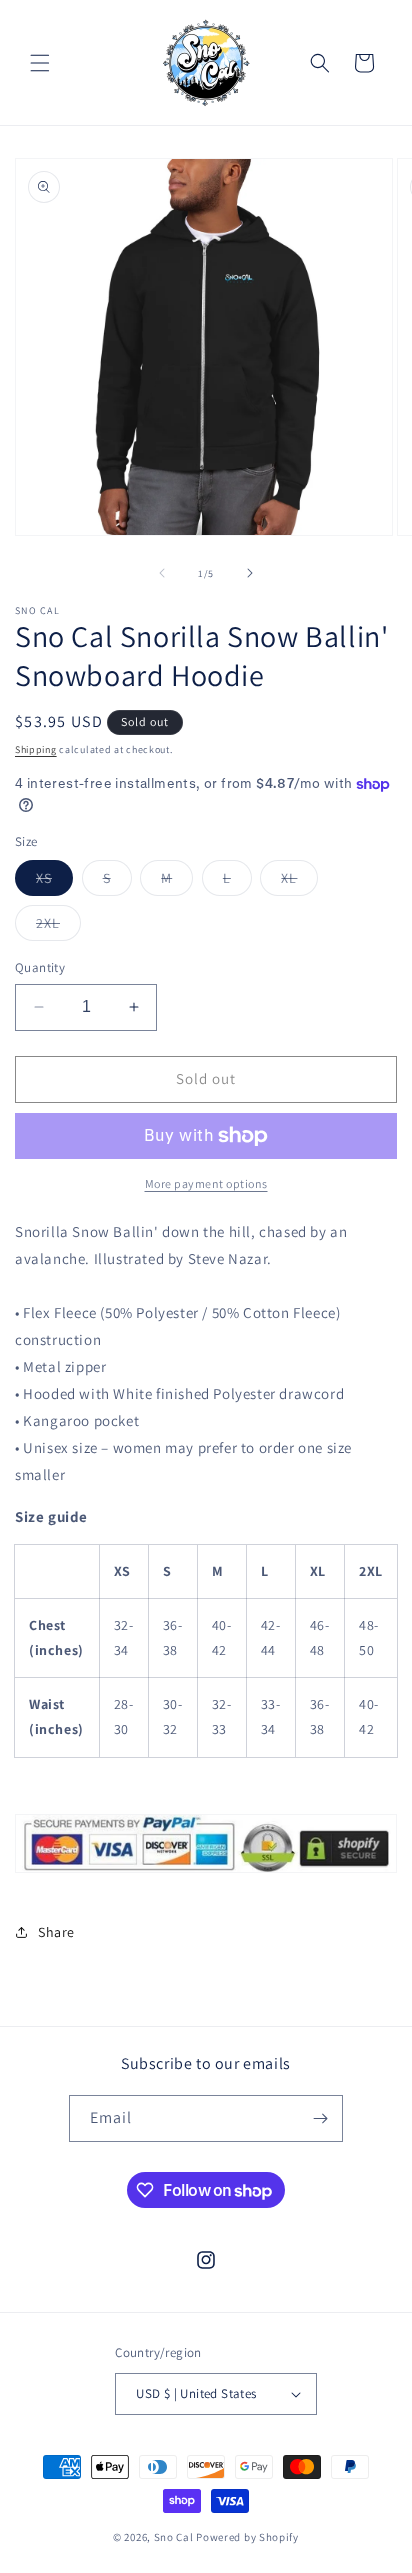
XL (299, 882)
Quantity (40, 967)
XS (54, 882)
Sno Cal (174, 2537)
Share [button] (56, 1932)
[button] (40, 63)
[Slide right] (250, 573)
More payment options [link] (206, 1183)
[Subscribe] (320, 2118)
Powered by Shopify (247, 2537)
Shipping (36, 749)
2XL (58, 927)
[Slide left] (162, 573)
